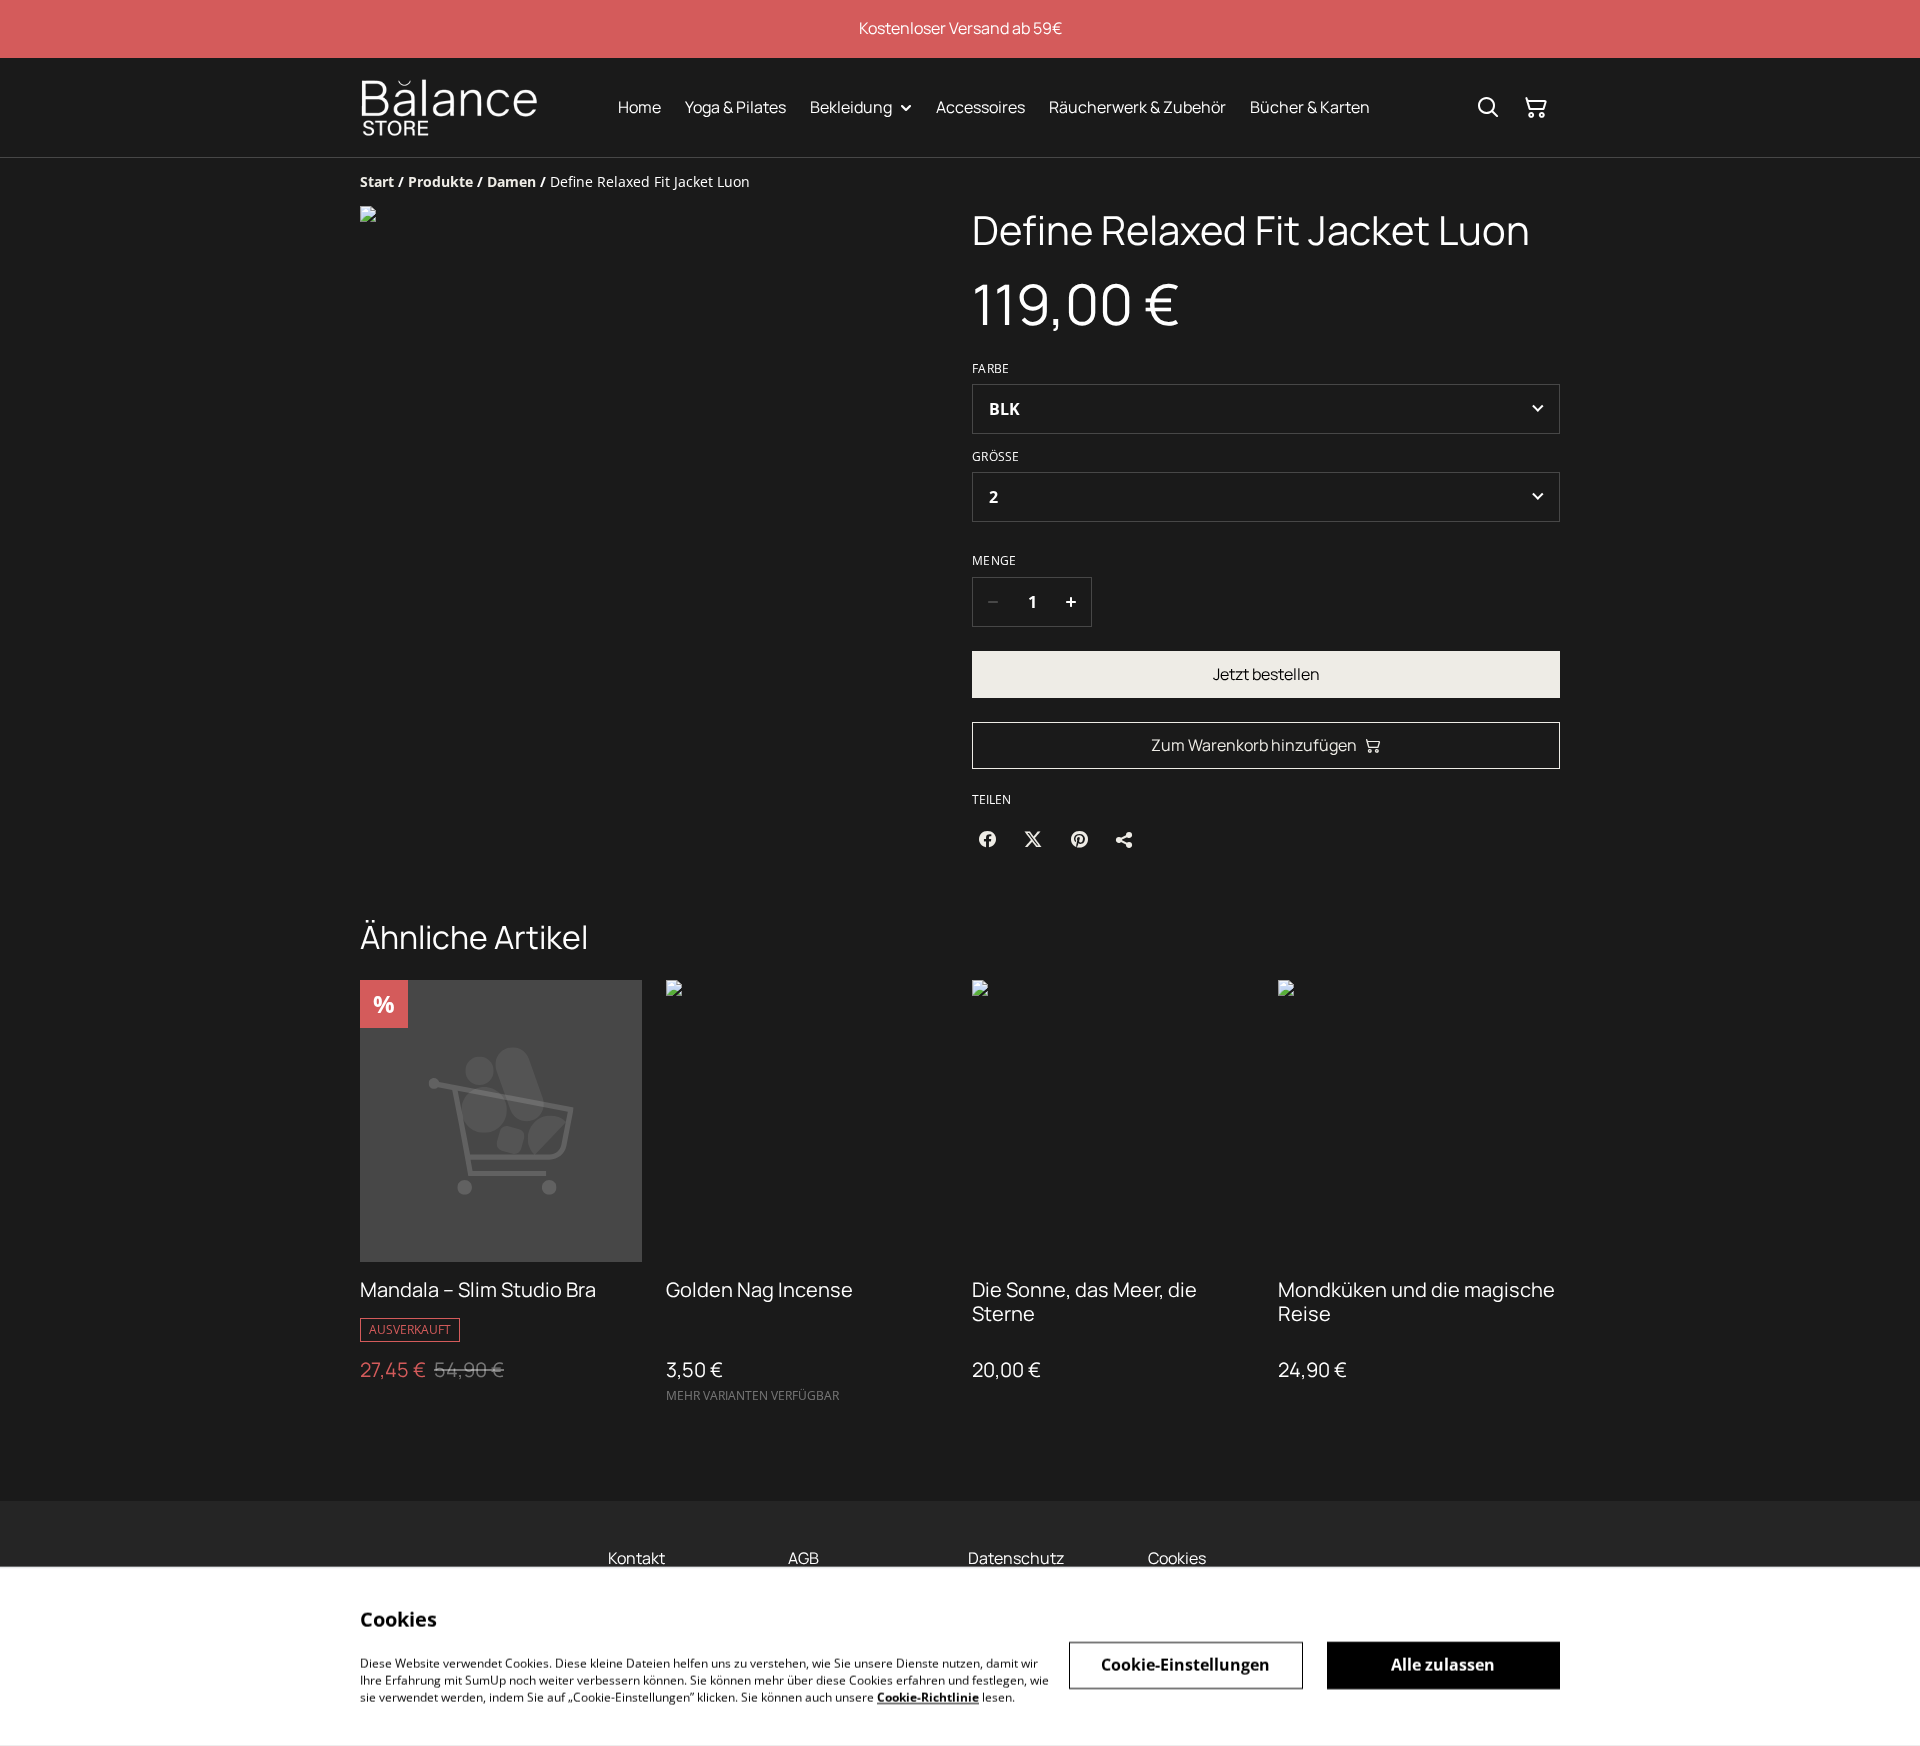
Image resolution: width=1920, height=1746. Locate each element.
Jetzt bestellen (1266, 674)
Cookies (1177, 1558)
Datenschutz (1016, 1558)
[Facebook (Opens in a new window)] (987, 839)
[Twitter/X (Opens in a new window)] (1033, 839)
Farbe (991, 369)
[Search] (1488, 108)
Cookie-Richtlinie (928, 1696)
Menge (994, 561)
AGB (803, 1558)
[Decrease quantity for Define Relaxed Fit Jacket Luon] (992, 602)
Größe (996, 457)
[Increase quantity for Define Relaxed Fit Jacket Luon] (1071, 602)
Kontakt (636, 1558)
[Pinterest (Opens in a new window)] (1079, 839)
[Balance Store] (449, 107)
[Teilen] (1125, 839)
